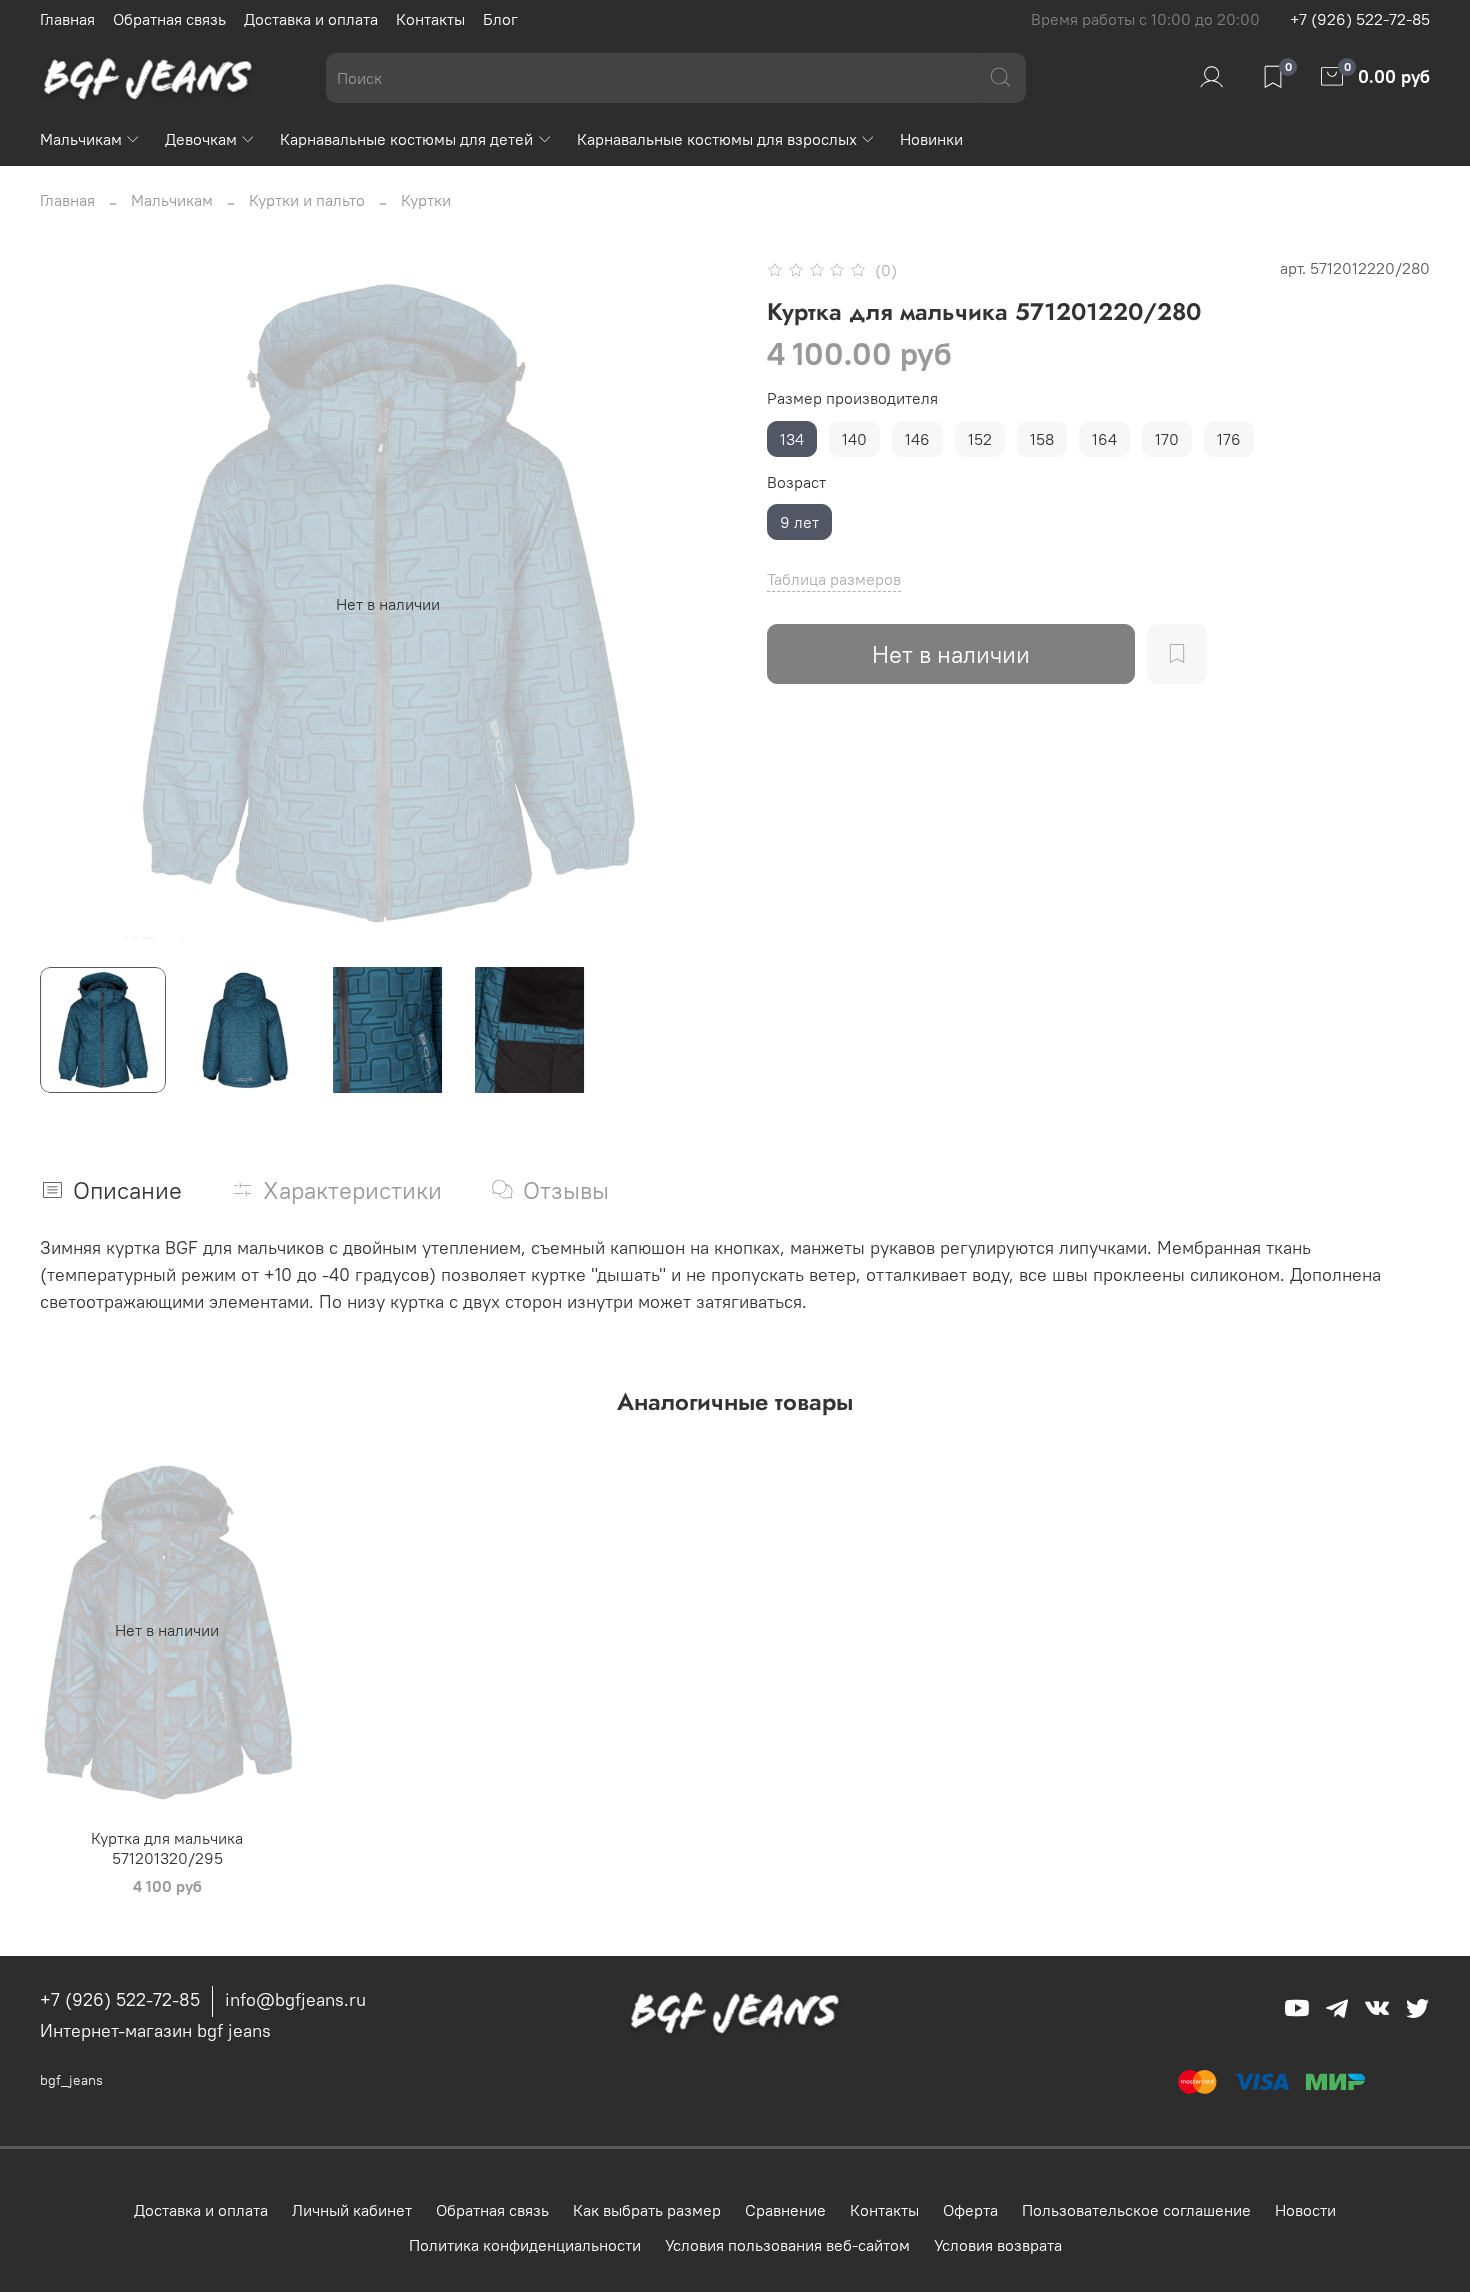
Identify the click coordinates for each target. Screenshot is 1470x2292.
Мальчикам (81, 139)
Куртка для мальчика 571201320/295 (167, 1848)
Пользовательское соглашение (1136, 2210)
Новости (1305, 2210)
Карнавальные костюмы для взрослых (717, 139)
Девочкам (201, 139)
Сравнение (785, 2210)
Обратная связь (169, 19)
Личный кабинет (352, 2210)
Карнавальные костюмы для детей (406, 139)
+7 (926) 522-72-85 (1360, 19)
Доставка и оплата (311, 19)
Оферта (970, 2210)
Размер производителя (852, 398)
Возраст (796, 482)
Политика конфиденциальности (525, 2245)
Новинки (931, 139)
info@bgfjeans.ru (295, 1999)
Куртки (426, 200)
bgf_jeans (71, 2080)
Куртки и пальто (307, 200)
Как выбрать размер (647, 2210)
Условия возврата (998, 2245)
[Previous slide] (72, 604)
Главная (67, 19)
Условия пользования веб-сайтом (787, 2245)
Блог (500, 19)
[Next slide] (703, 604)
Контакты (430, 19)
